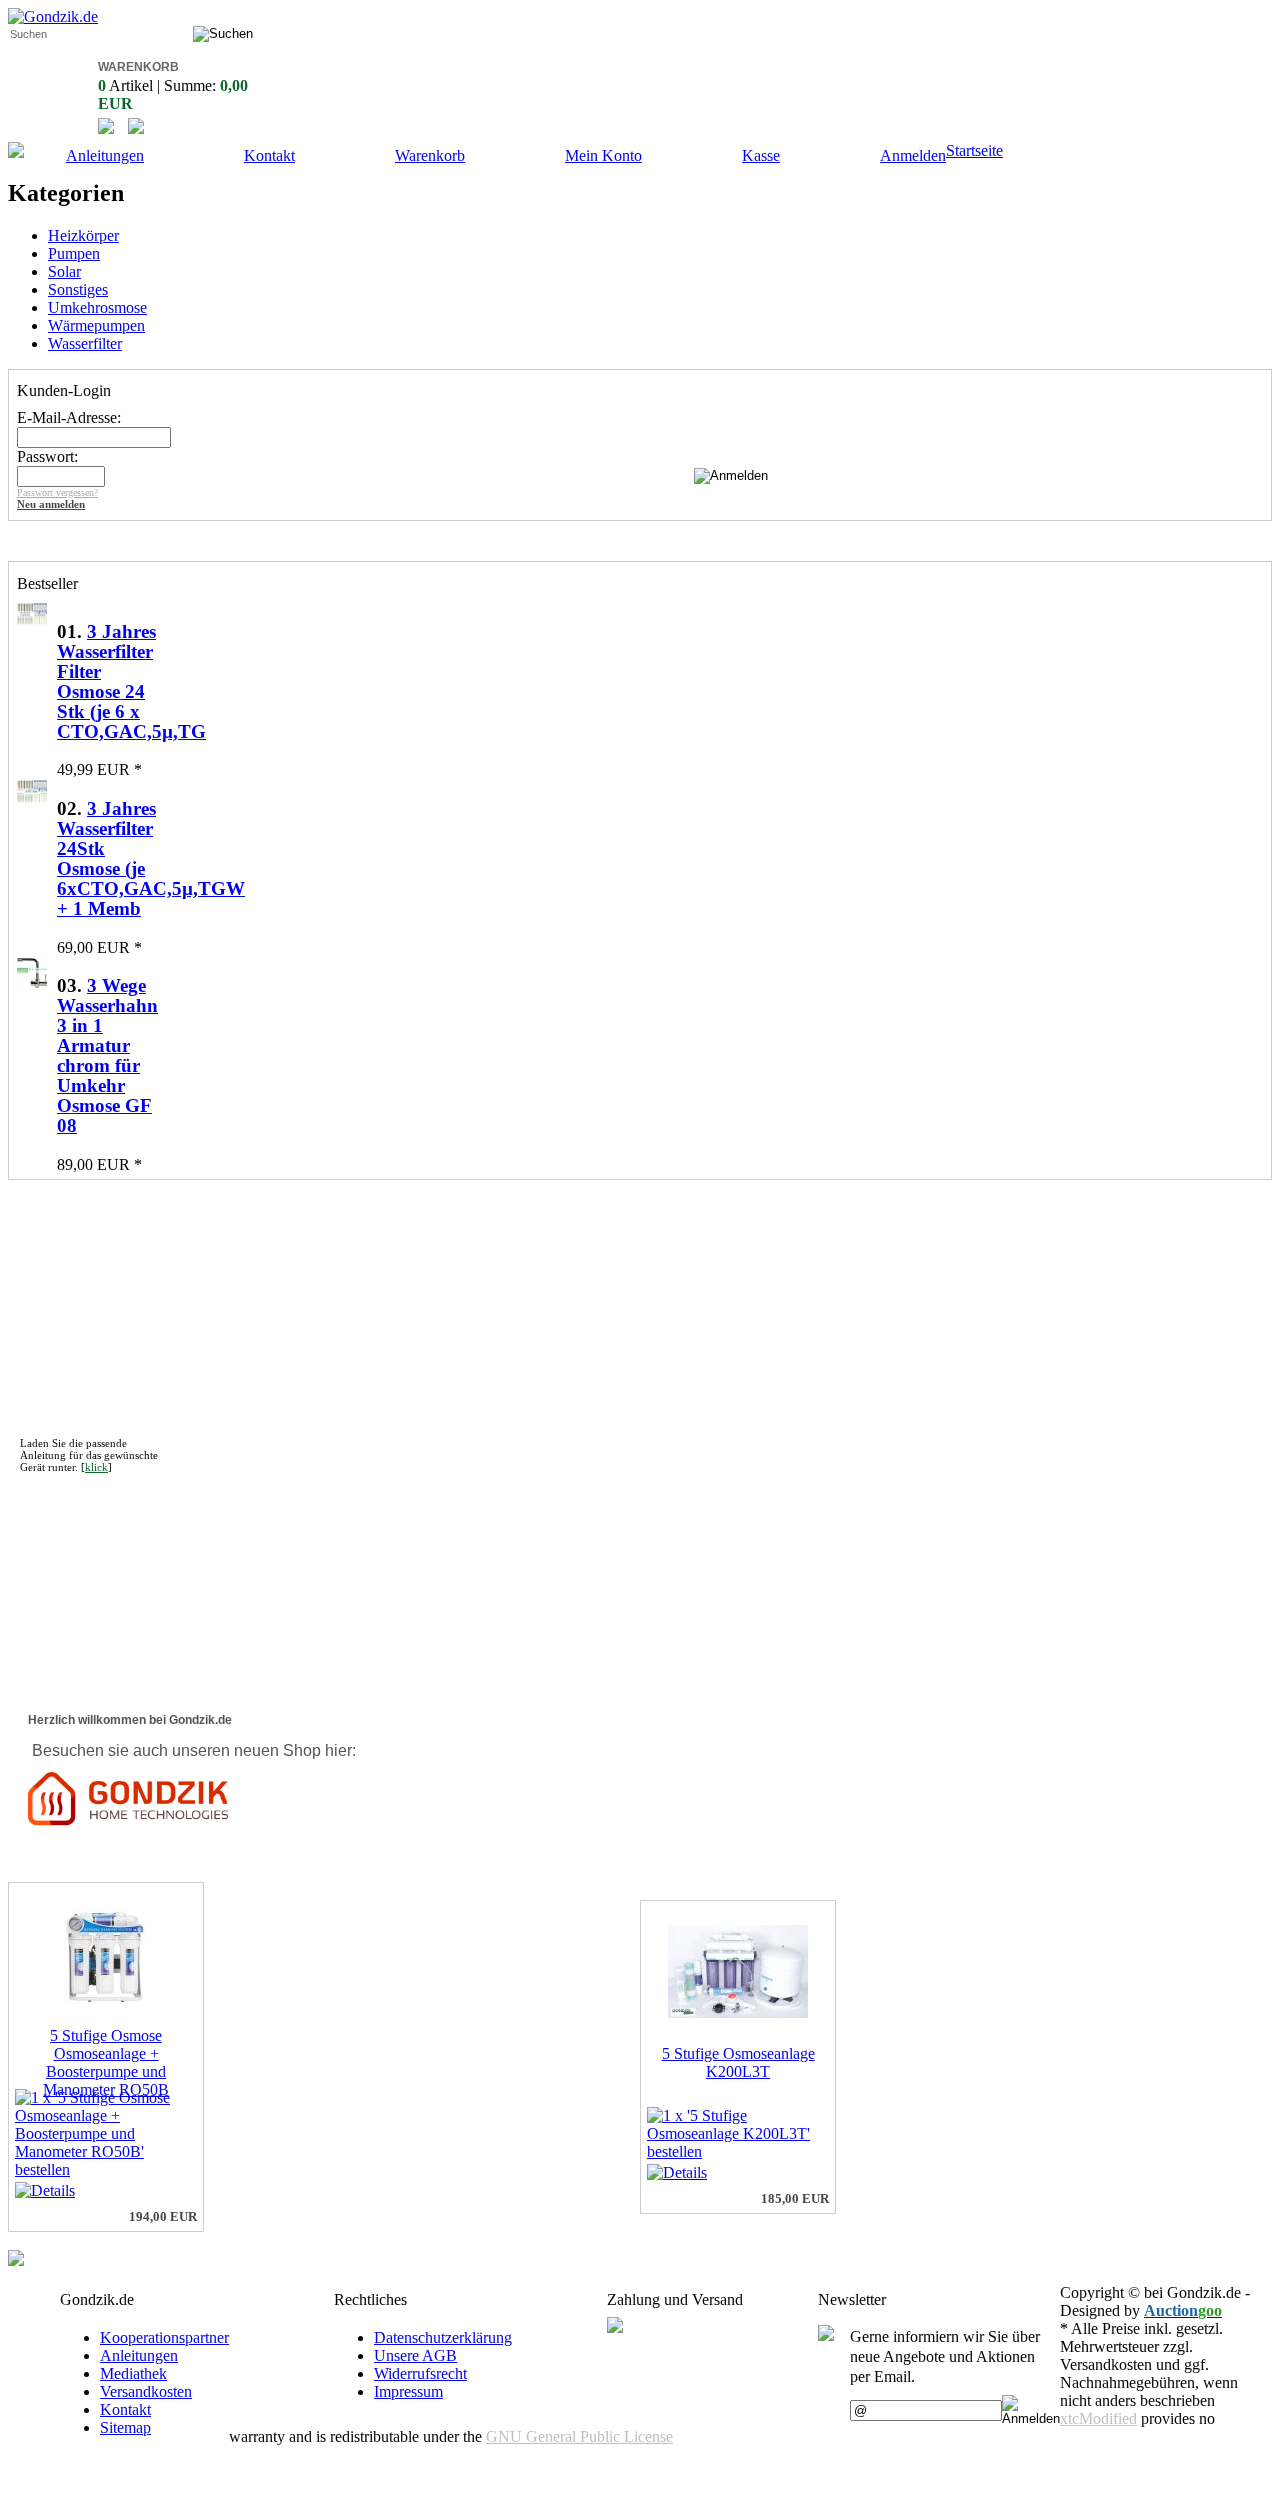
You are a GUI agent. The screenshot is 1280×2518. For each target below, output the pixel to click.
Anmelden (913, 155)
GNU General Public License (579, 2436)
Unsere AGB (415, 2355)
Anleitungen (105, 155)
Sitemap (125, 2427)
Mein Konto (603, 155)
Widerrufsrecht (420, 2373)
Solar (64, 271)
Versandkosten (146, 2391)
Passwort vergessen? (57, 492)
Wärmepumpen (96, 325)
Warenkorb (430, 155)
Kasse (761, 155)
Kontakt (269, 155)
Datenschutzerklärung (443, 2337)
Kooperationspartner (164, 2337)
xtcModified (1098, 2418)
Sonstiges (78, 289)
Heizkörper (83, 235)
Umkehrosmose (97, 307)
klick (96, 1467)
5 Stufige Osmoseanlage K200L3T (738, 2062)
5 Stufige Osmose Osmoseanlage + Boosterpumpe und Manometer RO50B (106, 2062)
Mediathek (133, 2373)
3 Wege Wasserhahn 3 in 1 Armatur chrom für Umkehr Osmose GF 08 (107, 1055)
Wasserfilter (85, 343)
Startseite (974, 150)
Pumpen (74, 253)
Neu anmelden (51, 504)
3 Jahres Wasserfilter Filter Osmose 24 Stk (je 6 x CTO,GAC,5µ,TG (131, 681)
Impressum (408, 2391)
